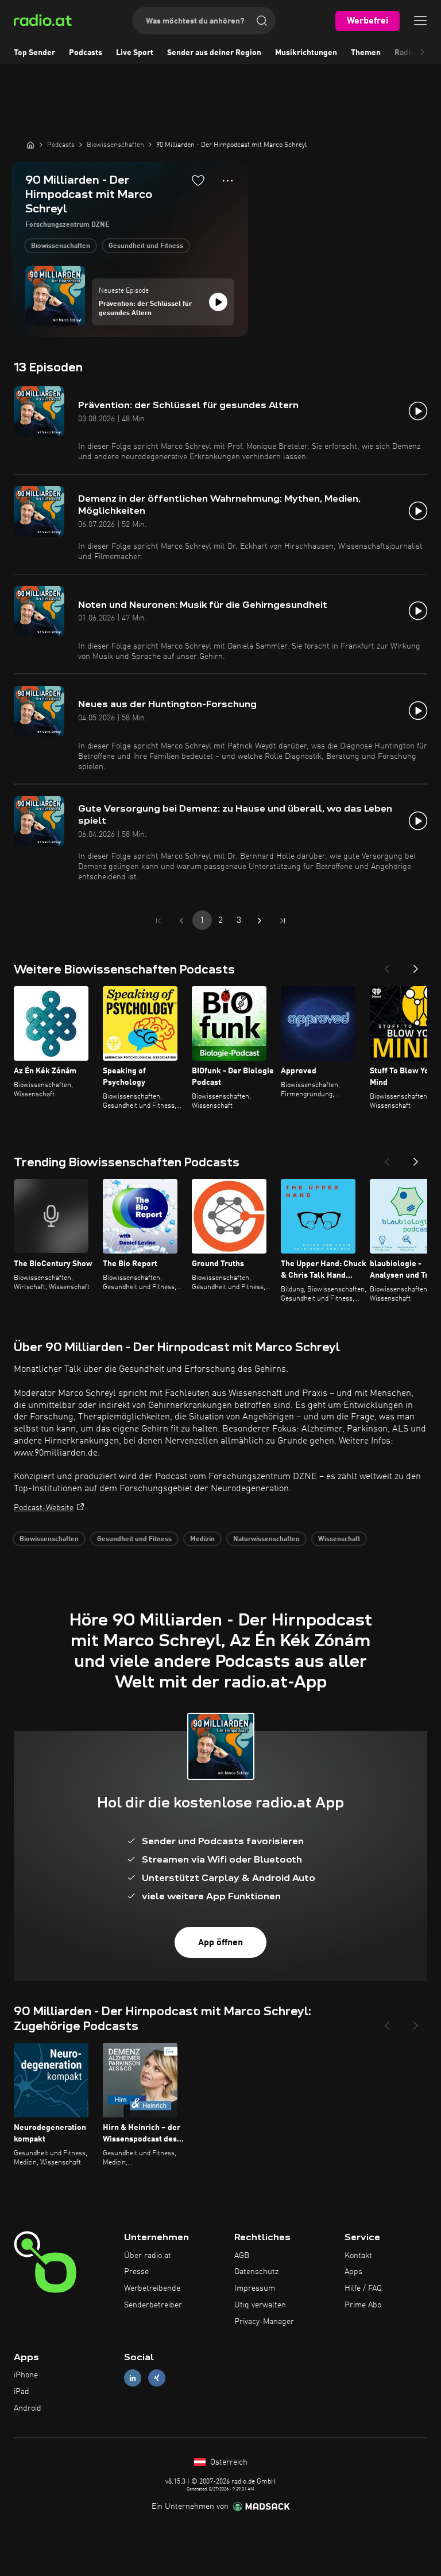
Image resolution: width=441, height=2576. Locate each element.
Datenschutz (256, 2272)
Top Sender (34, 53)
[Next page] (260, 921)
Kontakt (358, 2256)
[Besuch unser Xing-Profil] (157, 2378)
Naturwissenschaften (266, 1539)
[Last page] (283, 921)
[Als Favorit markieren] (198, 180)
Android (28, 2408)
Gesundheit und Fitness (146, 246)
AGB (242, 2256)
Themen (366, 53)
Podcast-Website (44, 1508)
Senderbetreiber (153, 2305)
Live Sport (135, 53)
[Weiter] (416, 965)
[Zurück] (387, 965)
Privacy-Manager (264, 2322)
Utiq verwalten (260, 2305)
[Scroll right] (423, 53)
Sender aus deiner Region (214, 53)
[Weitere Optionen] (228, 181)
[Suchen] (262, 21)
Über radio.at (148, 2256)
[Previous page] (181, 921)
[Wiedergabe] (218, 302)
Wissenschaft (339, 1539)
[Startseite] (30, 145)
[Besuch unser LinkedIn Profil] (133, 2378)
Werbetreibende (152, 2288)
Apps (353, 2272)
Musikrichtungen (306, 53)
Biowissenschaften (61, 246)
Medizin (202, 1539)
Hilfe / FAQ (363, 2288)
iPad (22, 2392)
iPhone (26, 2375)
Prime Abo (363, 2305)
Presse (136, 2272)
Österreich (228, 2462)
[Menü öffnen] (420, 21)
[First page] (158, 921)
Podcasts (86, 53)
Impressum (255, 2288)
